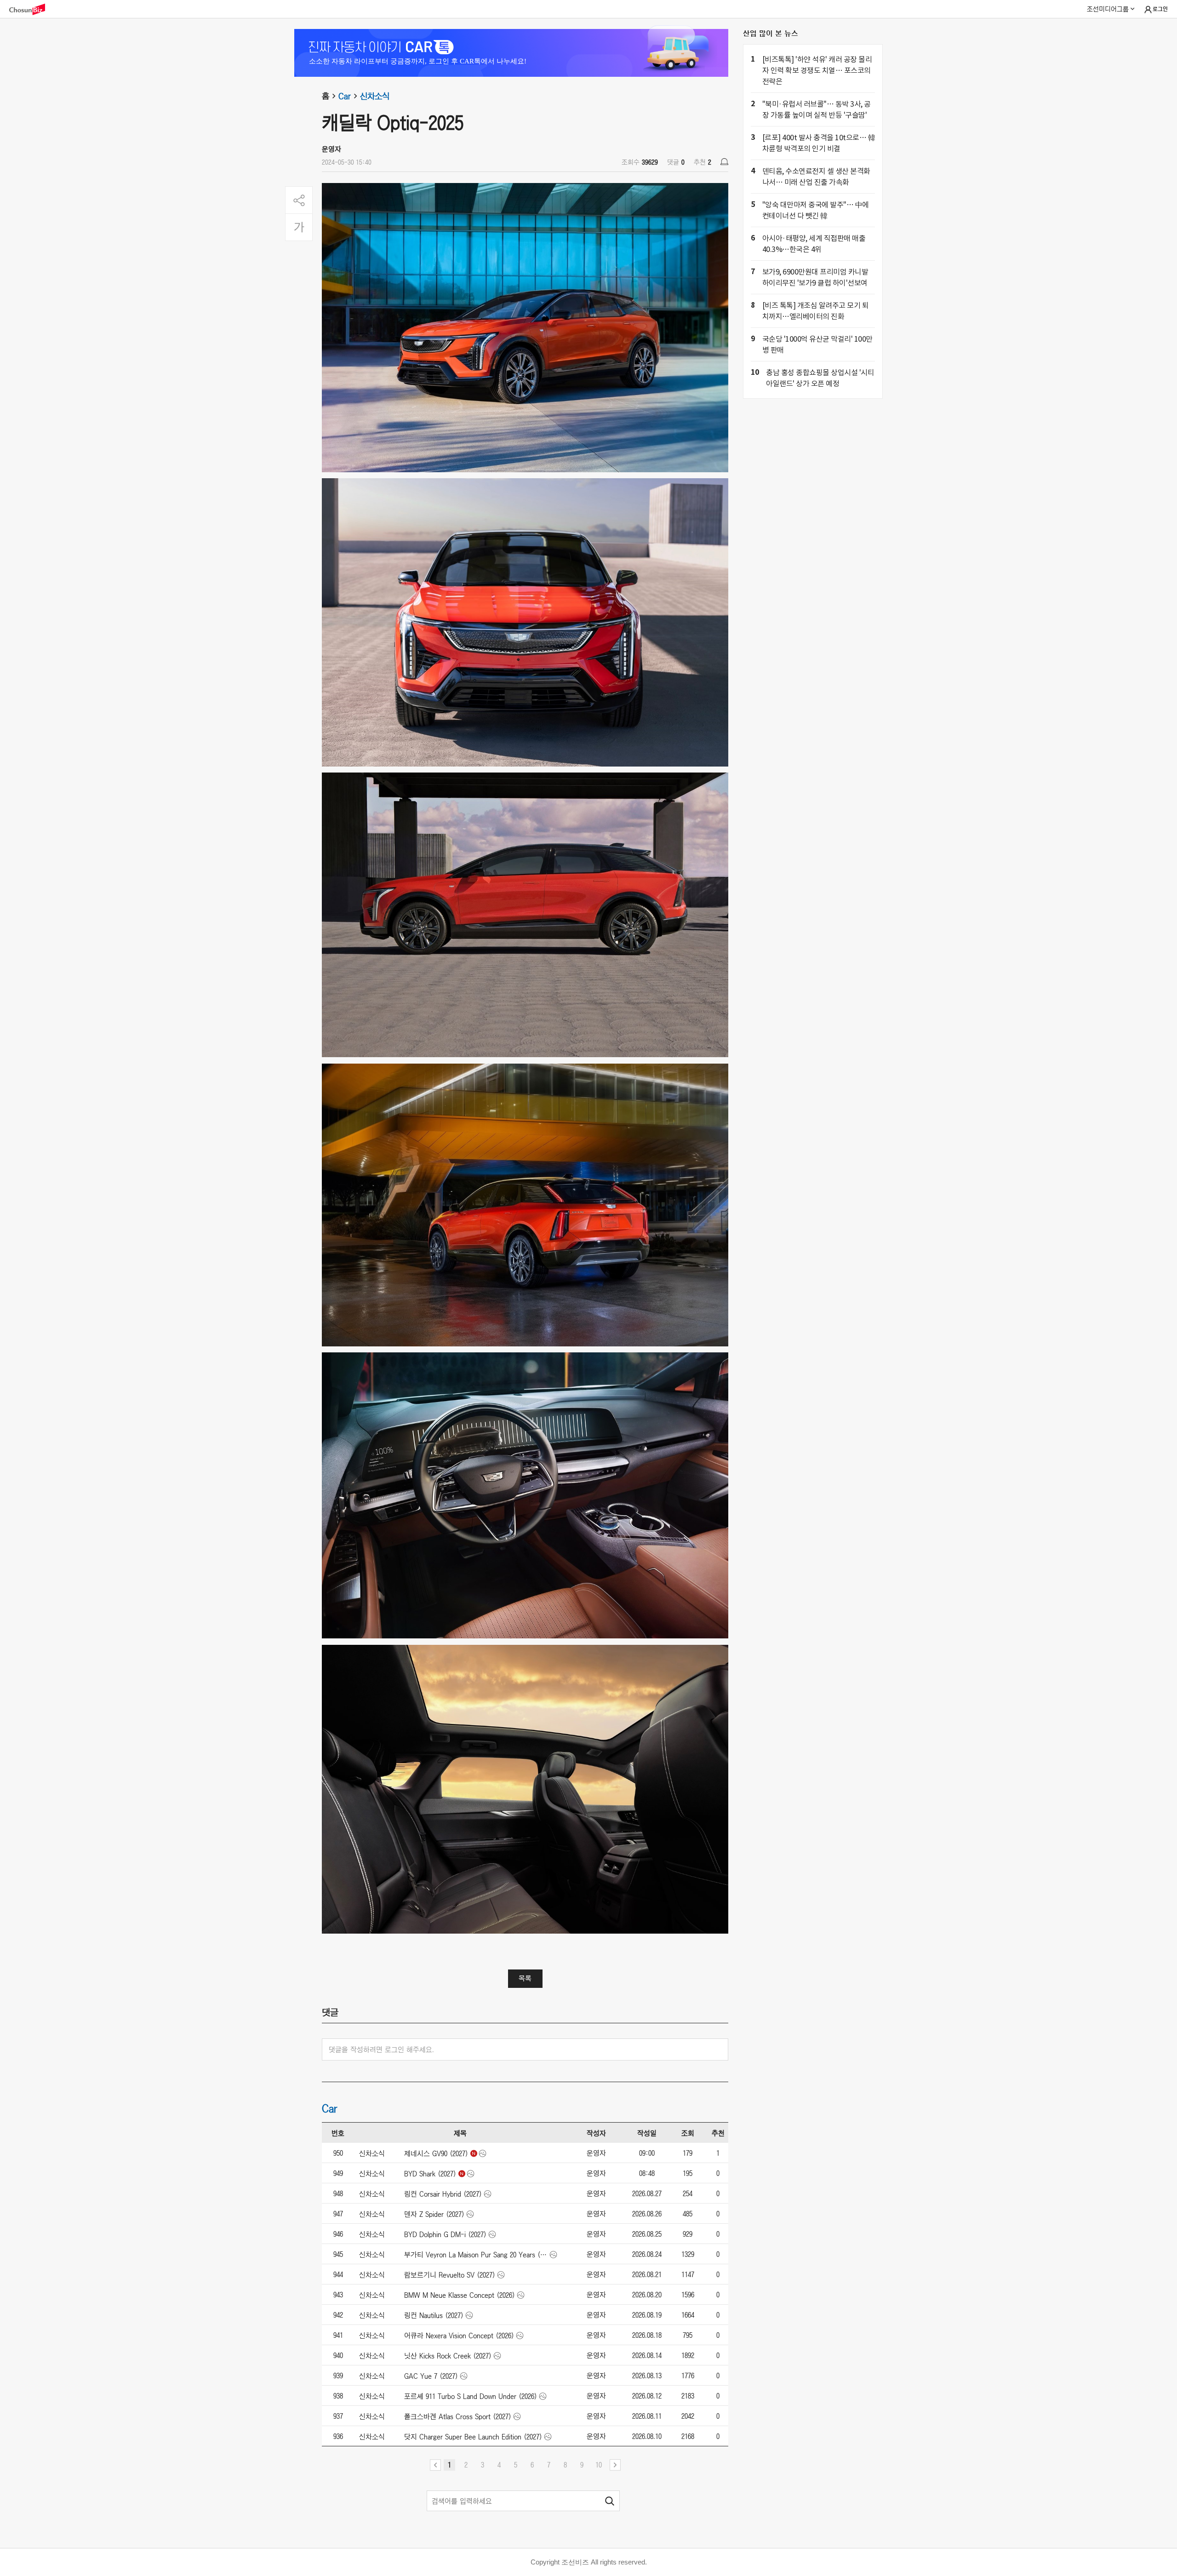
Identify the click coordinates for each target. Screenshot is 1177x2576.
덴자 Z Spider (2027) (434, 2214)
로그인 (1160, 9)
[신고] (724, 162)
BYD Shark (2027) (430, 2174)
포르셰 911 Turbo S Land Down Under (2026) (471, 2396)
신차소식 (375, 96)
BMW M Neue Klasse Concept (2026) (460, 2295)
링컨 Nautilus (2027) (434, 2315)
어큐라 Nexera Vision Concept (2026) (459, 2336)
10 (599, 2465)
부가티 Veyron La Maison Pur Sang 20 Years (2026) (476, 2255)
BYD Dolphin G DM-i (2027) (445, 2234)
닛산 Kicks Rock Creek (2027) (448, 2356)
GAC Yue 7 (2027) (431, 2376)
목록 (525, 1978)
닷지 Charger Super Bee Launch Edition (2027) (473, 2437)
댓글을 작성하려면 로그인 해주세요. (381, 2049)
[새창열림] (32, 9)
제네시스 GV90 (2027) (436, 2153)
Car (345, 96)
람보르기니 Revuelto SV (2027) (450, 2275)
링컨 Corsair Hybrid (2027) (443, 2194)
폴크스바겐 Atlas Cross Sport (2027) (458, 2416)
